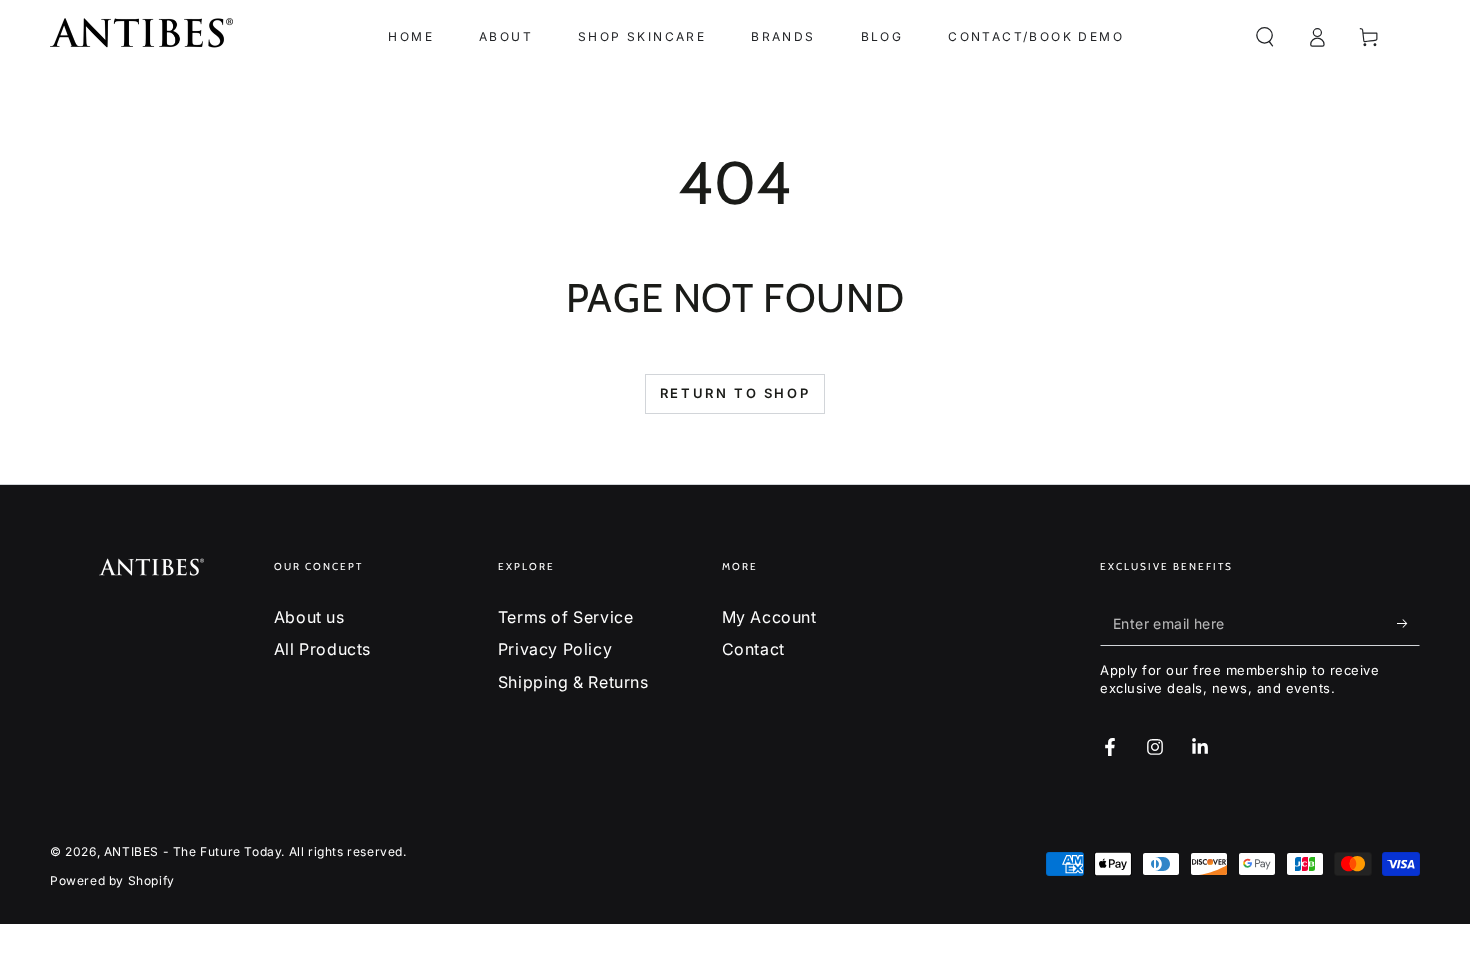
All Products (322, 649)
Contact (753, 649)
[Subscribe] (1408, 623)
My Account (769, 617)
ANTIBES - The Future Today (193, 851)
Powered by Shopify (112, 880)
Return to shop (735, 393)
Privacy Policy (555, 649)
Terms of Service (566, 617)
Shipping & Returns (573, 682)
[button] (1265, 37)
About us (309, 617)
